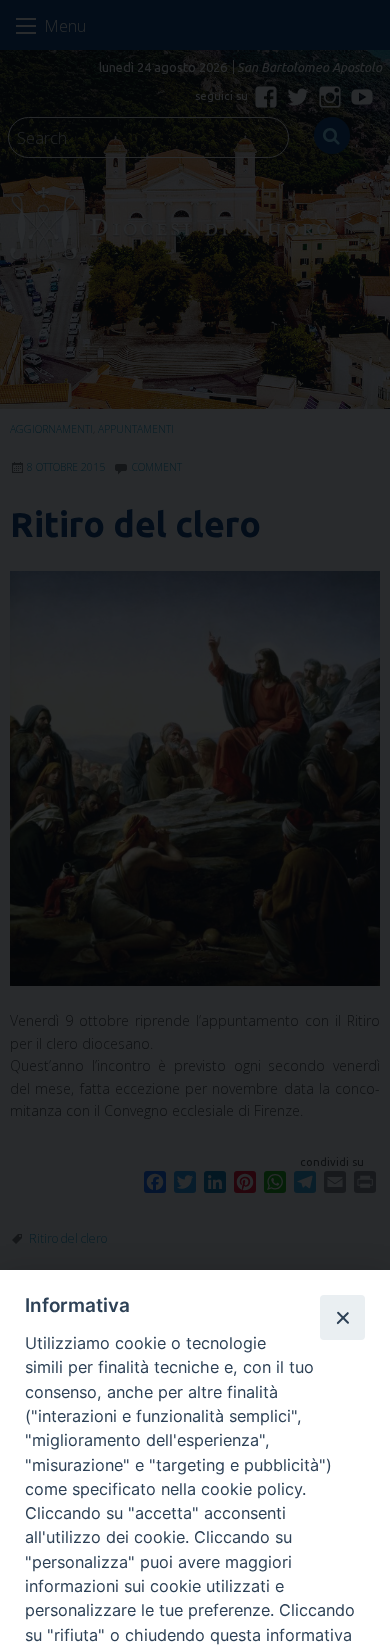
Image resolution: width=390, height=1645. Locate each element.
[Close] (342, 1317)
